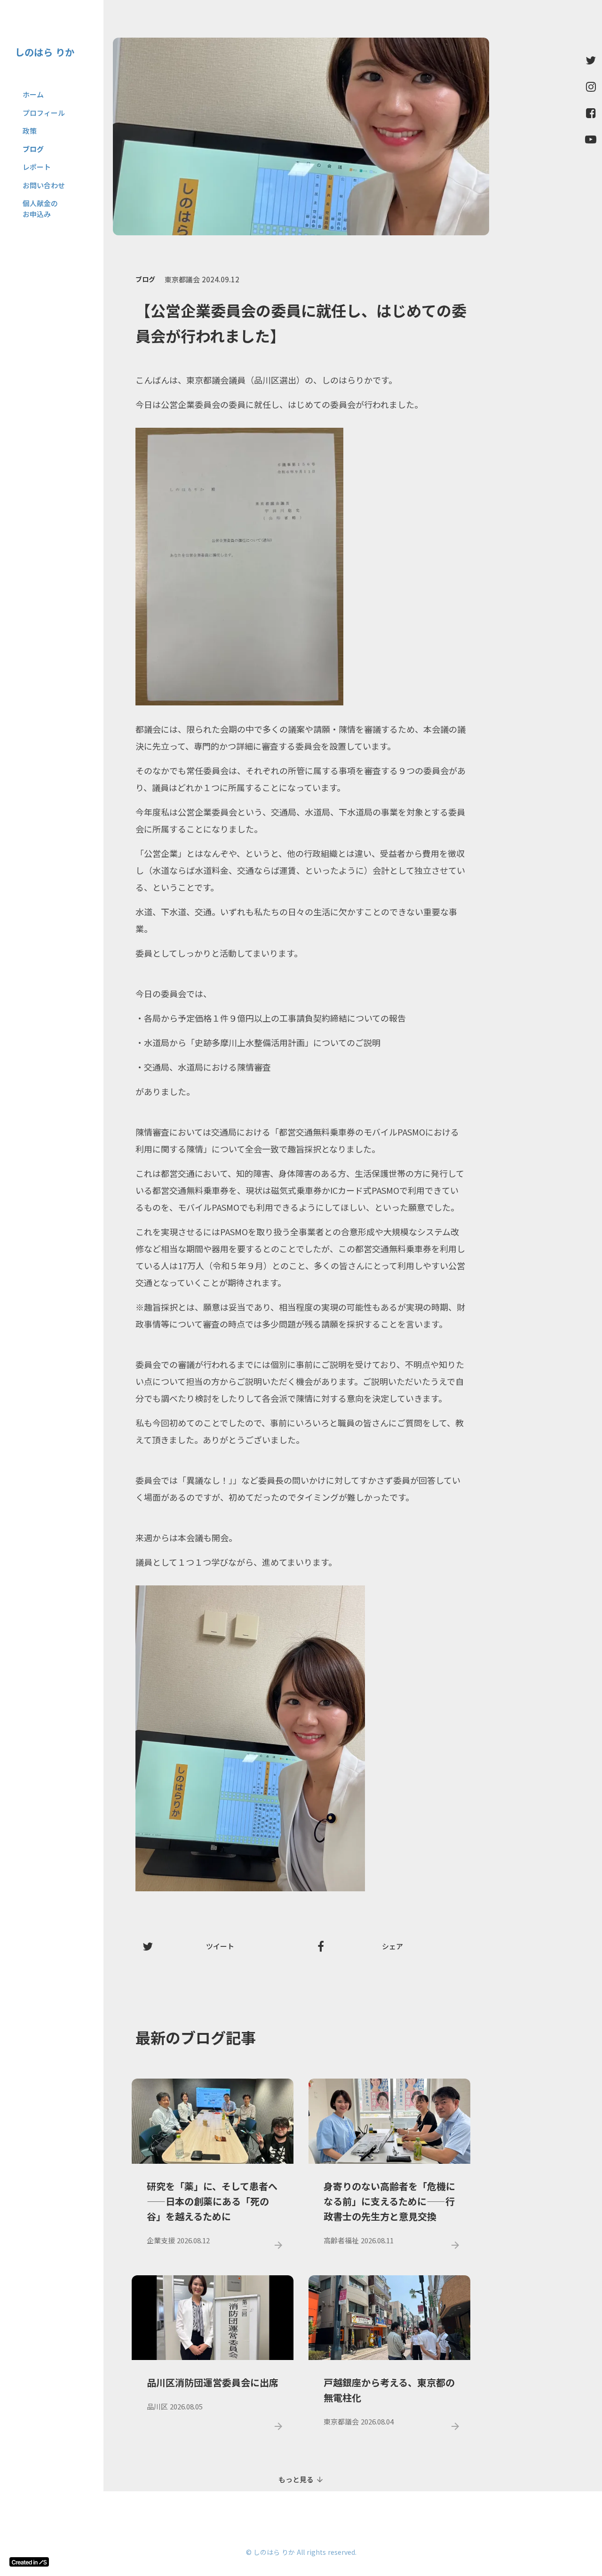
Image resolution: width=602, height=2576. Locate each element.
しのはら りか (45, 52)
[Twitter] (591, 60)
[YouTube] (591, 139)
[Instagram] (591, 87)
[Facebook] (591, 113)
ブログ (145, 279)
